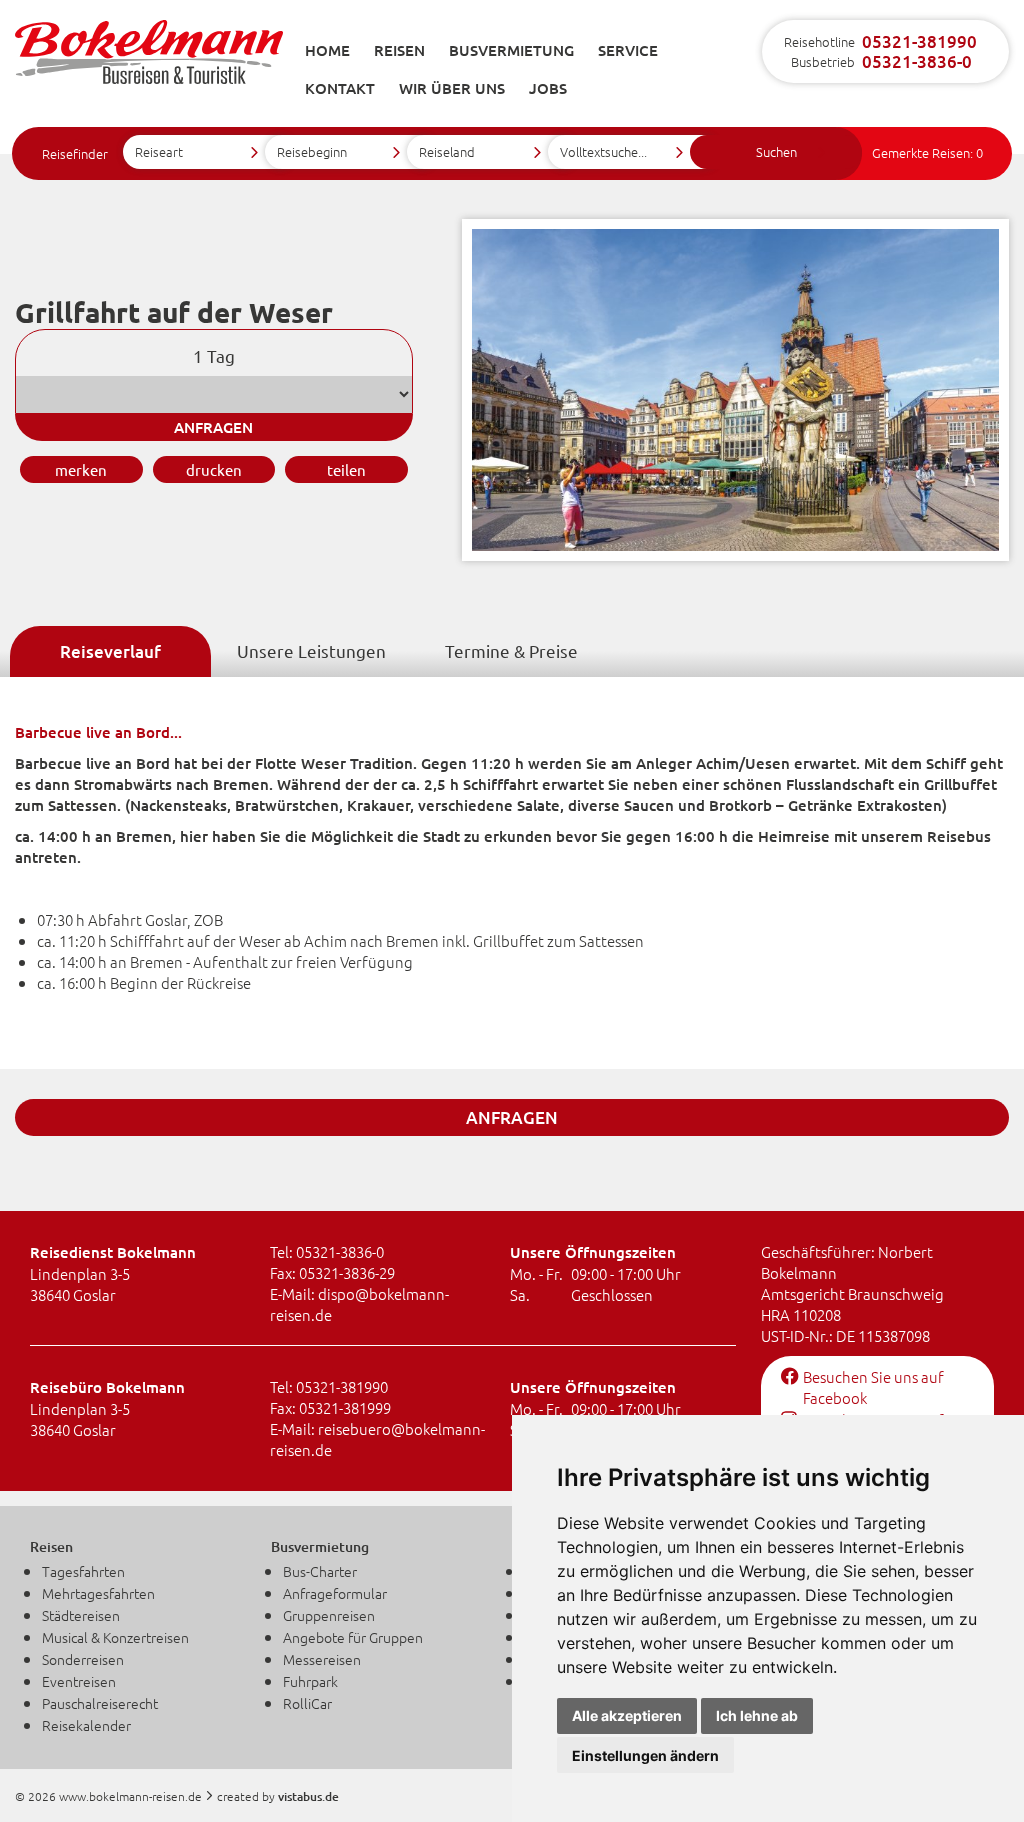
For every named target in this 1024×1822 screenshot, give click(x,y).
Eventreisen (79, 1681)
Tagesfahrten (83, 1571)
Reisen (399, 50)
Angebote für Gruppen (353, 1637)
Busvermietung (511, 50)
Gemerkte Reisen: (927, 152)
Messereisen (322, 1659)
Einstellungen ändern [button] (645, 1755)
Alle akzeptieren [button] (627, 1715)
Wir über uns (452, 88)
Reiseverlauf (110, 651)
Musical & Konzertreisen (115, 1637)
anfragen (213, 427)
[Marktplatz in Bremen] (735, 554)
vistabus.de (308, 1796)
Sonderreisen (83, 1659)
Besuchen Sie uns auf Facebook (873, 1387)
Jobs (548, 88)
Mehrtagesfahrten (98, 1593)
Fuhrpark (310, 1681)
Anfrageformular (335, 1593)
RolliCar (307, 1703)
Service (628, 50)
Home (327, 50)
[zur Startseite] (149, 62)
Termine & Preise (511, 650)
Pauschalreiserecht (100, 1703)
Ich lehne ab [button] (757, 1715)
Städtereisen (81, 1615)
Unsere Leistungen (311, 650)
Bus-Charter (320, 1571)
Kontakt (340, 88)
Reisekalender (86, 1725)
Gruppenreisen (329, 1615)
